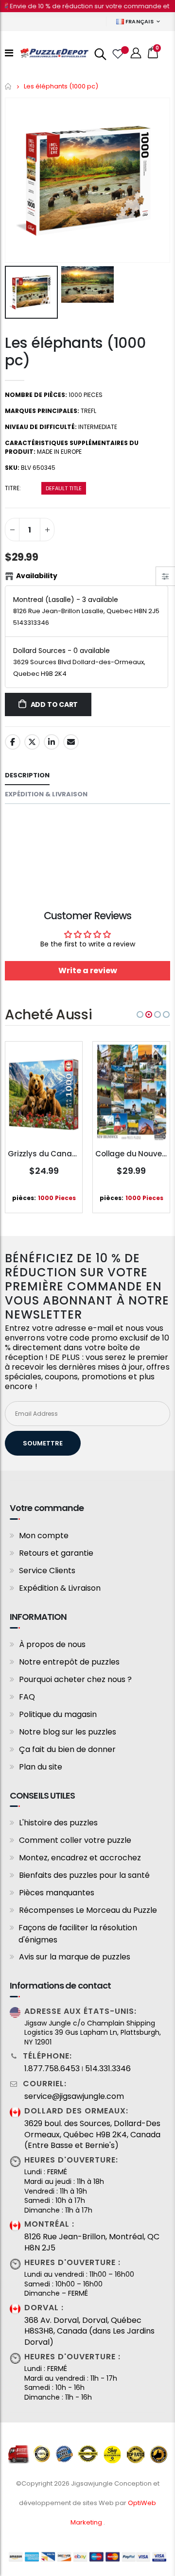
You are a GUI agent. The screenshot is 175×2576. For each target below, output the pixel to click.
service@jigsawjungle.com (74, 2096)
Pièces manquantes (57, 1893)
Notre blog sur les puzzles (68, 1732)
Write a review (88, 970)
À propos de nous (52, 1644)
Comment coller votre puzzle (75, 1840)
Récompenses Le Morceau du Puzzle (88, 1910)
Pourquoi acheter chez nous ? (75, 1679)
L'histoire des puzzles (58, 1823)
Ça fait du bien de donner (67, 1749)
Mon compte (44, 1536)
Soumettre (43, 1443)
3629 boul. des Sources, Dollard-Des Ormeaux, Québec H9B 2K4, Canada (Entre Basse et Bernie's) (92, 2135)
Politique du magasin (58, 1714)
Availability (37, 576)
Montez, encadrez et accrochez (80, 1858)
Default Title (64, 488)
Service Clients (47, 1571)
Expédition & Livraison (60, 1588)
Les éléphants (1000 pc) (75, 352)
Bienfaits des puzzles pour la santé (84, 1875)
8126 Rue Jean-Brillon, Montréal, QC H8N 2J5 (92, 2242)
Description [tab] (27, 775)
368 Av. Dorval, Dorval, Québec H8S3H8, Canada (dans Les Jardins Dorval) (89, 2331)
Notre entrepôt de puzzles (69, 1662)
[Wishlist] (117, 53)
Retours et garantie (56, 1553)
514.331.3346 (108, 2069)
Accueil (9, 86)
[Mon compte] (136, 53)
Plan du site (41, 1767)
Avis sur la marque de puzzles (75, 1957)
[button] (140, 1014)
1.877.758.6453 (52, 2069)
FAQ (27, 1697)
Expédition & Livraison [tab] (46, 794)
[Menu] (9, 53)
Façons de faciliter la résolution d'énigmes (78, 1934)
